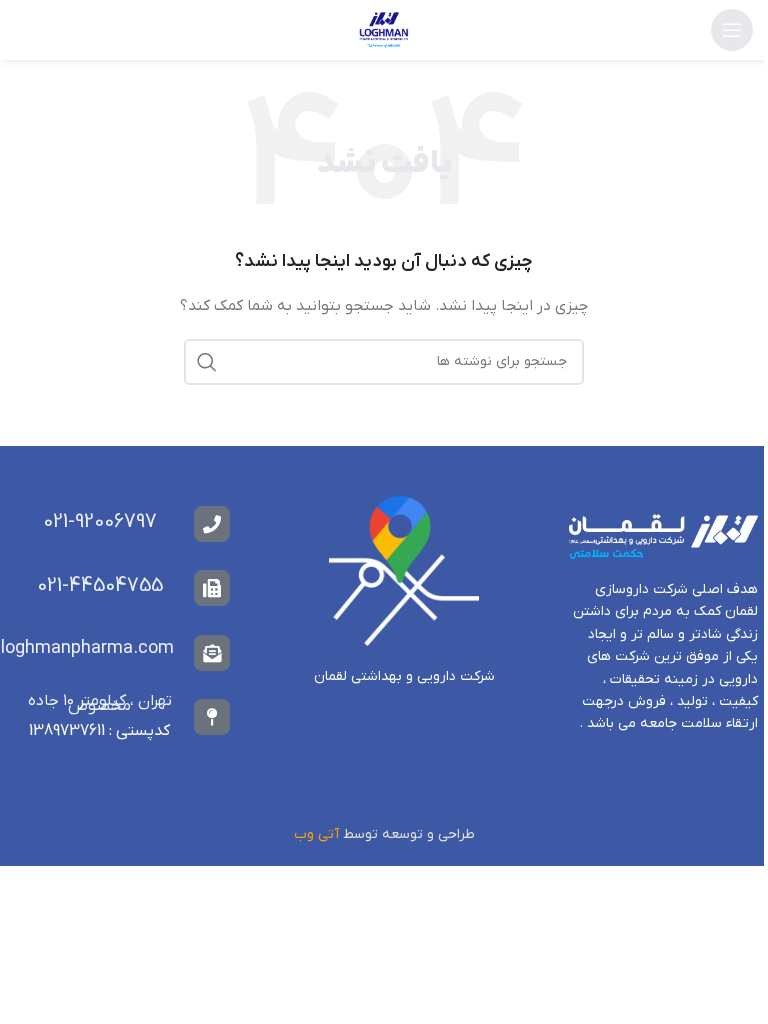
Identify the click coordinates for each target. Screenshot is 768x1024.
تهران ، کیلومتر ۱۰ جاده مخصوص (100, 703)
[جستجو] (207, 362)
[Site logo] (384, 29)
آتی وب (316, 834)
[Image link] (404, 570)
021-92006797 (100, 522)
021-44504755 (100, 586)
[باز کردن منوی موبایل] (732, 30)
